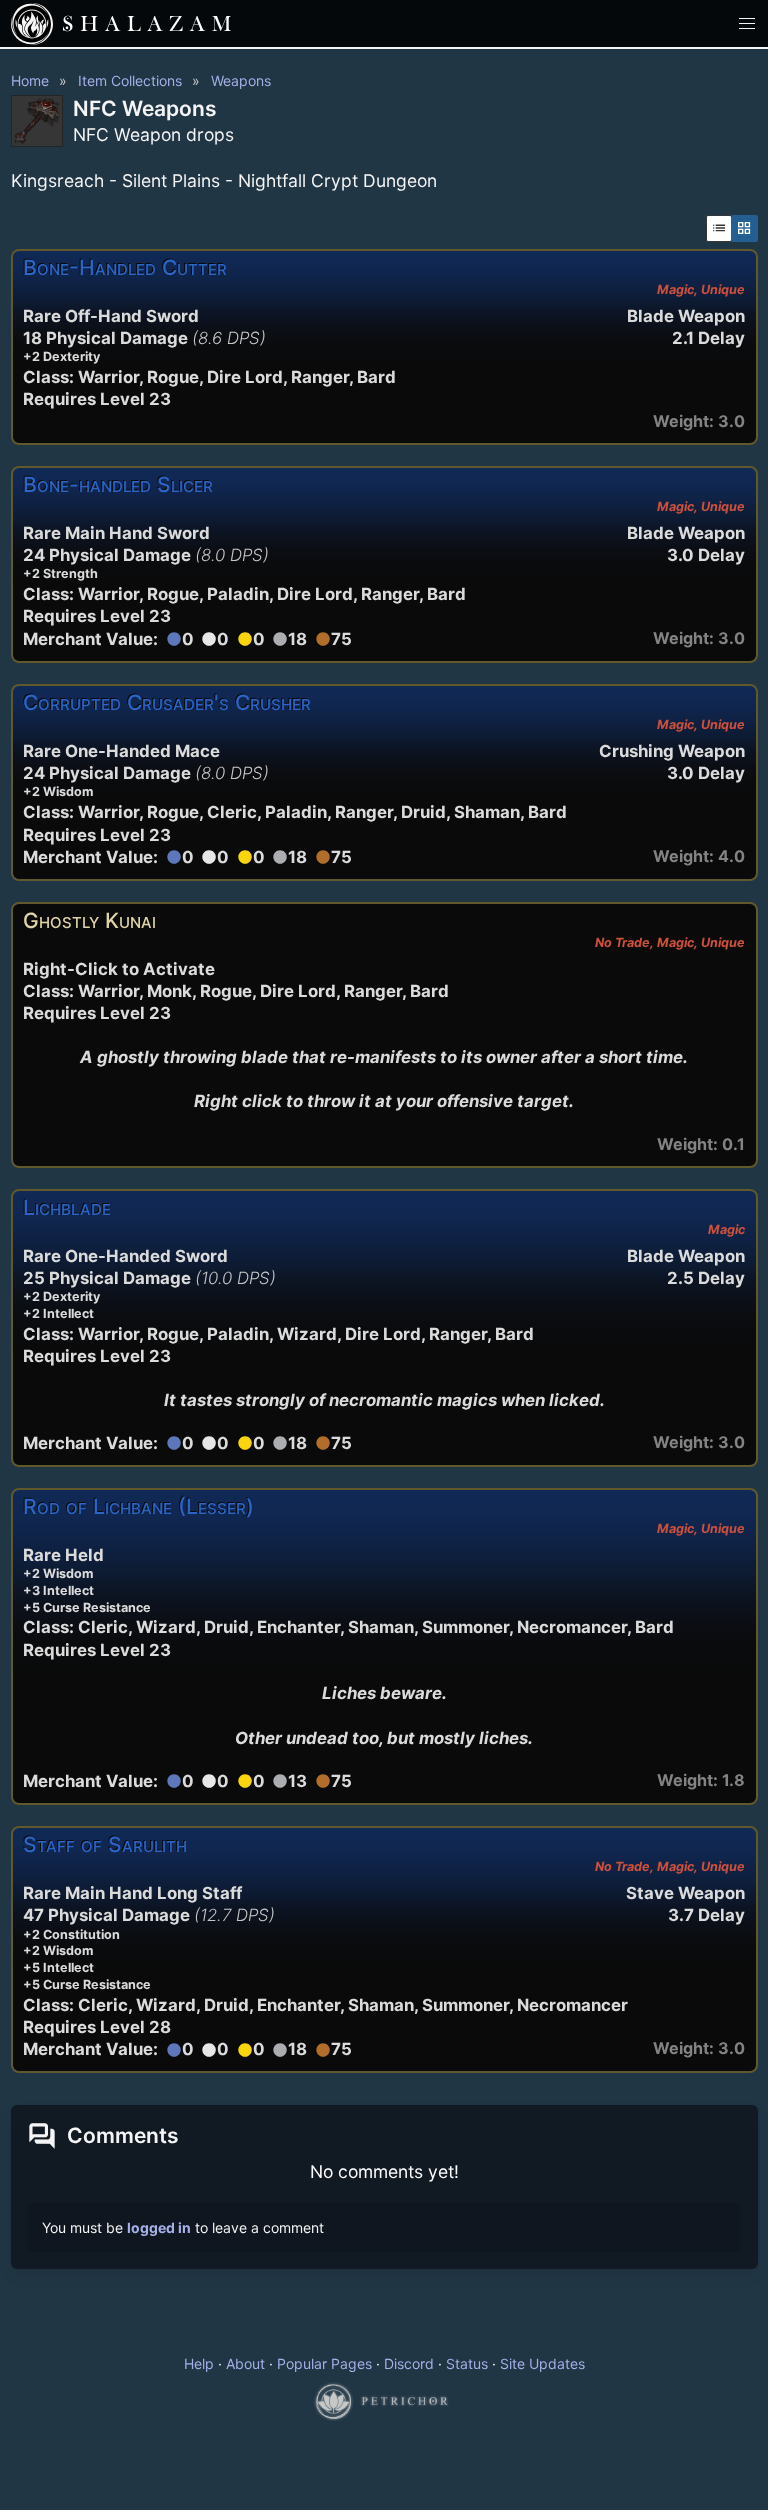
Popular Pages (324, 2363)
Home (30, 80)
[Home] (32, 24)
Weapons (241, 80)
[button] (747, 23)
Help (199, 2363)
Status (467, 2363)
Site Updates (542, 2363)
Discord (409, 2363)
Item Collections (130, 80)
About (245, 2363)
